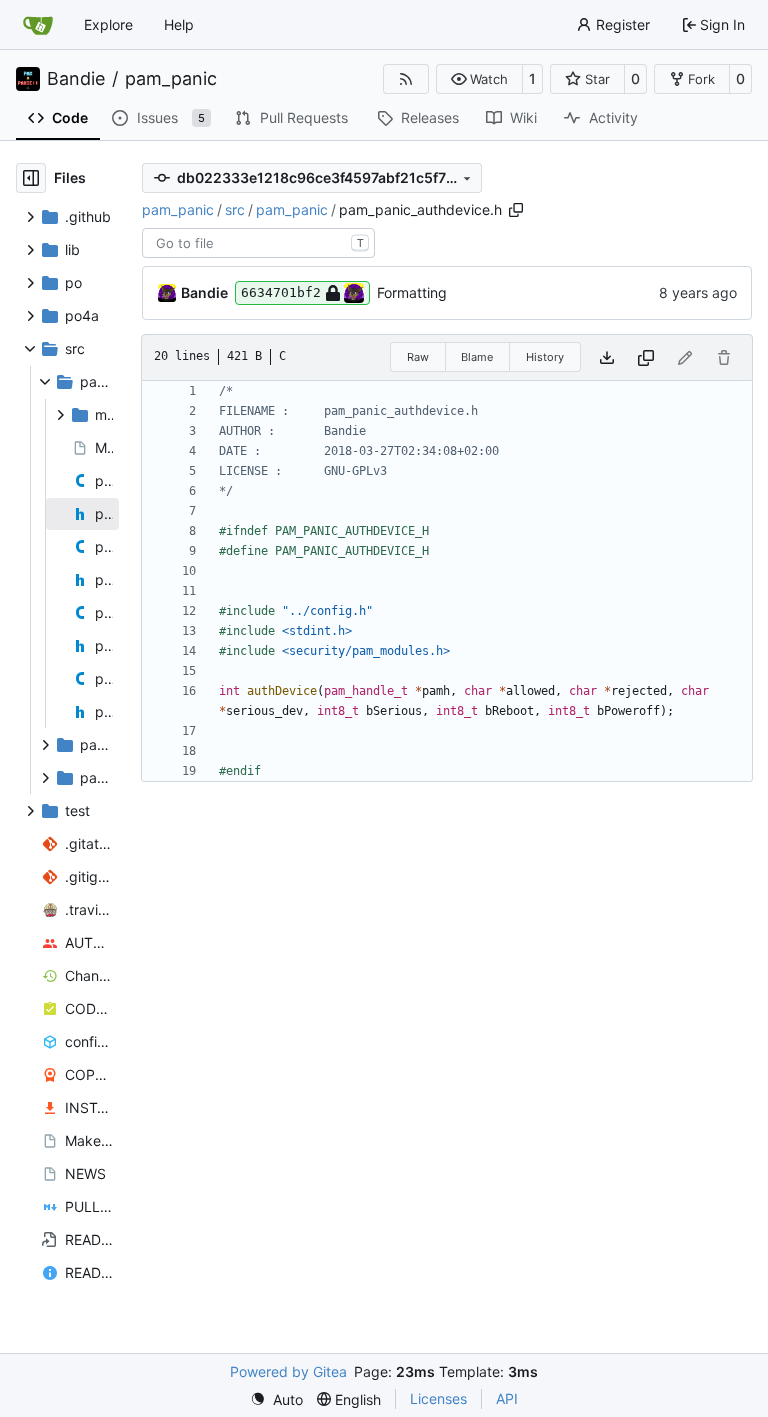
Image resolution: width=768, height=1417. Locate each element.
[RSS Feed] (406, 79)
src (235, 209)
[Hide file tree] (31, 178)
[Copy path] (516, 210)
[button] (479, 79)
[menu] (276, 1399)
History (545, 357)
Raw (418, 357)
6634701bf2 (281, 292)
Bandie (76, 79)
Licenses (438, 1398)
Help (179, 24)
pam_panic (171, 79)
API (507, 1398)
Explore (108, 24)
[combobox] (258, 243)
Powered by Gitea (288, 1371)
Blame (477, 357)
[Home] (38, 25)
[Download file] (607, 357)
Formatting (412, 292)
